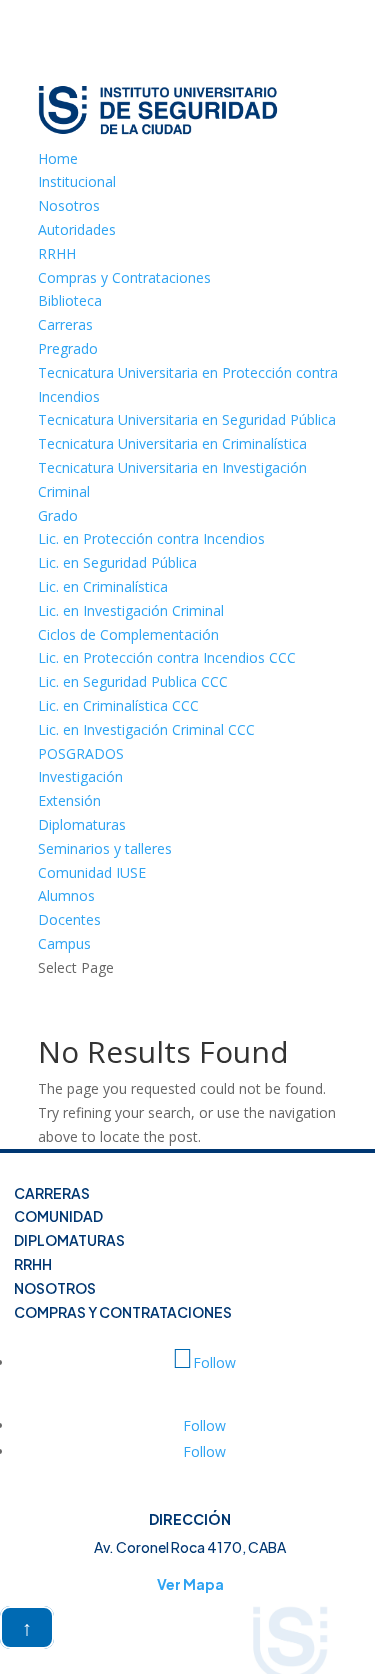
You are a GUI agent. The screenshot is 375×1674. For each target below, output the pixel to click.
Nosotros (69, 205)
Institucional (77, 181)
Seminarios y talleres (105, 848)
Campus (64, 943)
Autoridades (77, 229)
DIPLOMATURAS (69, 1240)
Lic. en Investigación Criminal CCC (146, 729)
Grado (58, 515)
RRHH (57, 253)
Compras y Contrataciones (124, 277)
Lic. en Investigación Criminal (131, 610)
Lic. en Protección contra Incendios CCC (167, 657)
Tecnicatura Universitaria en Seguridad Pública (187, 419)
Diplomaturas (82, 824)
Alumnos (66, 895)
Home (58, 158)
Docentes (69, 919)
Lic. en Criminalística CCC (118, 705)
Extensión (69, 800)
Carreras (65, 324)
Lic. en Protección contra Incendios (151, 538)
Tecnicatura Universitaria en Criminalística (172, 443)
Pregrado (68, 348)
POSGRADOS (81, 753)
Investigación (80, 776)
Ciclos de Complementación (128, 634)
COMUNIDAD (58, 1217)
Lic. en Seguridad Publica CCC (133, 681)
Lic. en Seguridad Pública (117, 562)
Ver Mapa (190, 1584)
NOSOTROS (55, 1288)
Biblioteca (70, 300)
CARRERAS (52, 1193)
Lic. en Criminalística (103, 586)
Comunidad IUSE (92, 872)
